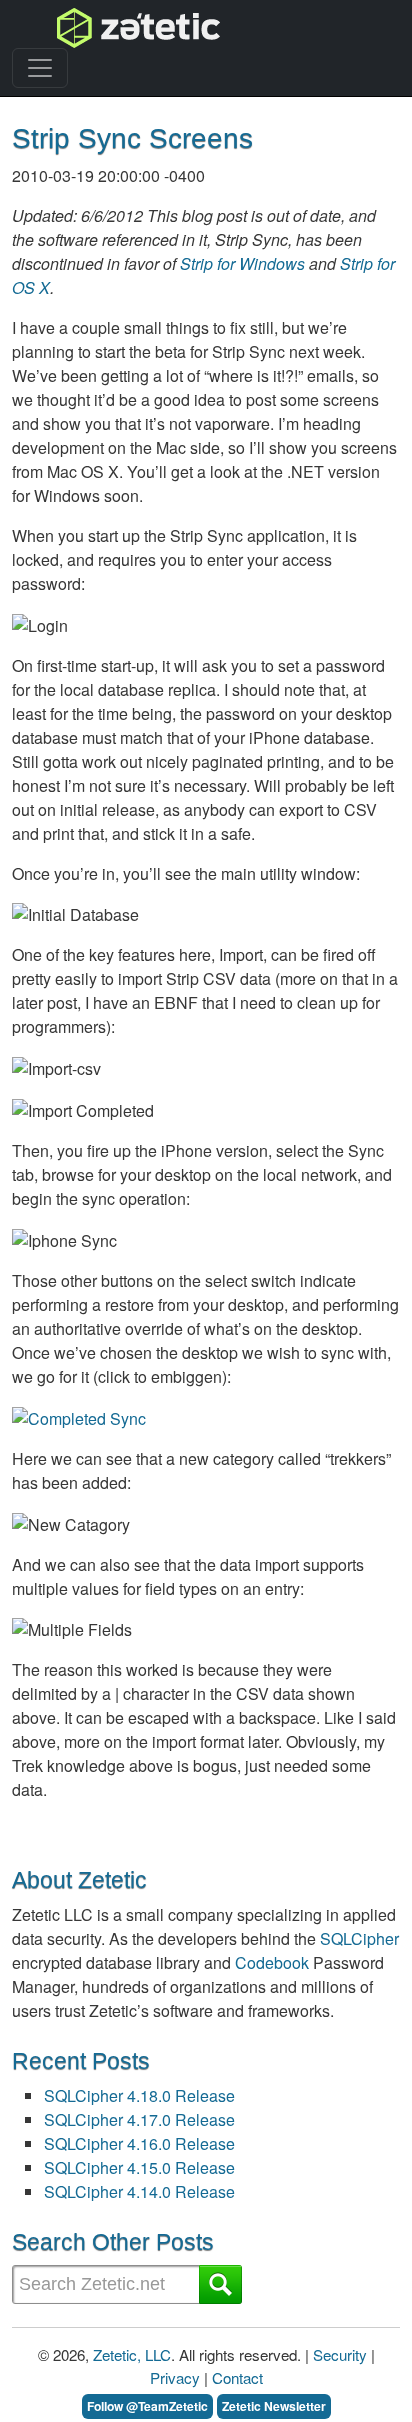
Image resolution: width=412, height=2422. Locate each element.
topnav (87, 27)
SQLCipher (359, 1938)
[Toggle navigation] (40, 68)
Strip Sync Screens (132, 138)
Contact (237, 2377)
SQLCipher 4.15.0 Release (139, 2167)
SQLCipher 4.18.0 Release (139, 2095)
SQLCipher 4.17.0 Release (139, 2119)
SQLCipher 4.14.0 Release (139, 2191)
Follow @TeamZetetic (147, 2406)
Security (340, 2354)
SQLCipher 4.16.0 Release (139, 2143)
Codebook (272, 1962)
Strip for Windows (242, 263)
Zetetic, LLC (132, 2354)
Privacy (175, 2377)
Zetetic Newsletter (274, 2406)
